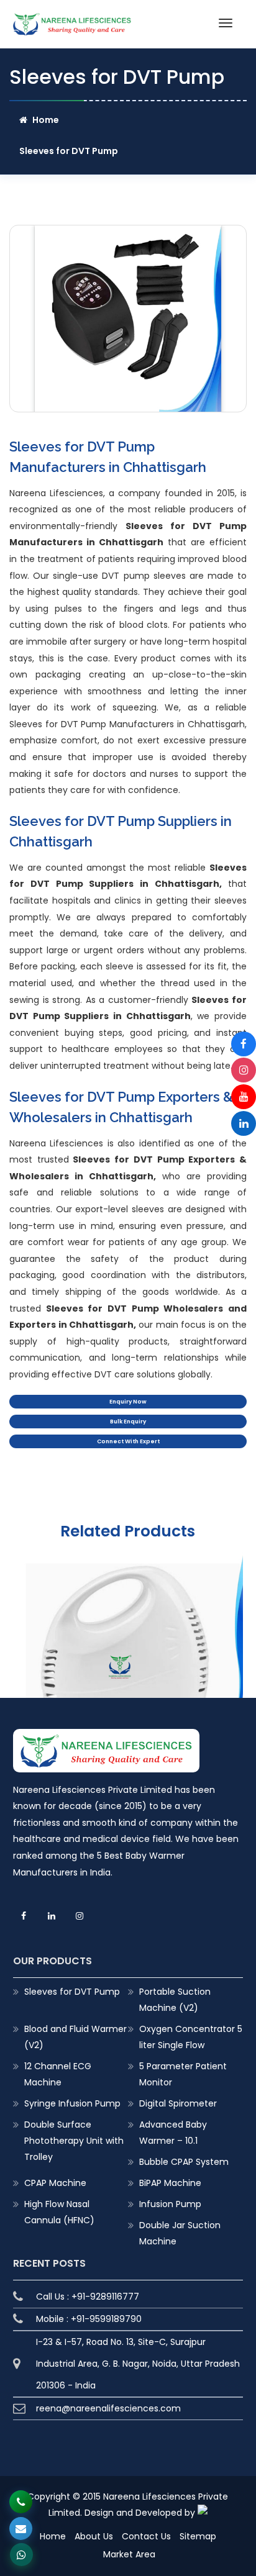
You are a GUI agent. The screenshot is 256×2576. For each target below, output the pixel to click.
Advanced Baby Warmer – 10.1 (173, 2133)
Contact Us (146, 2536)
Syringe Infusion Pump (72, 2103)
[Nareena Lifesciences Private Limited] (72, 20)
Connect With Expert (128, 1441)
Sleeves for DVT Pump (72, 1992)
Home (46, 120)
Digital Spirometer (178, 2103)
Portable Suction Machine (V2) (175, 2000)
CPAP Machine (55, 2183)
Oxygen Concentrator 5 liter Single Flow (191, 2037)
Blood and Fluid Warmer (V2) (75, 2037)
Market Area (129, 2554)
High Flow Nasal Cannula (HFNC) (59, 2212)
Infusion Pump (170, 2204)
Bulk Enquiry (128, 1422)
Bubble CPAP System (184, 2162)
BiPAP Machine (170, 2183)
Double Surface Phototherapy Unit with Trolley (74, 2141)
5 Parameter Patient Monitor (183, 2074)
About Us (94, 2536)
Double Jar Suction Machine (180, 2233)
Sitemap (198, 2536)
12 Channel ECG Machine (58, 2074)
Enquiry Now (128, 1402)
